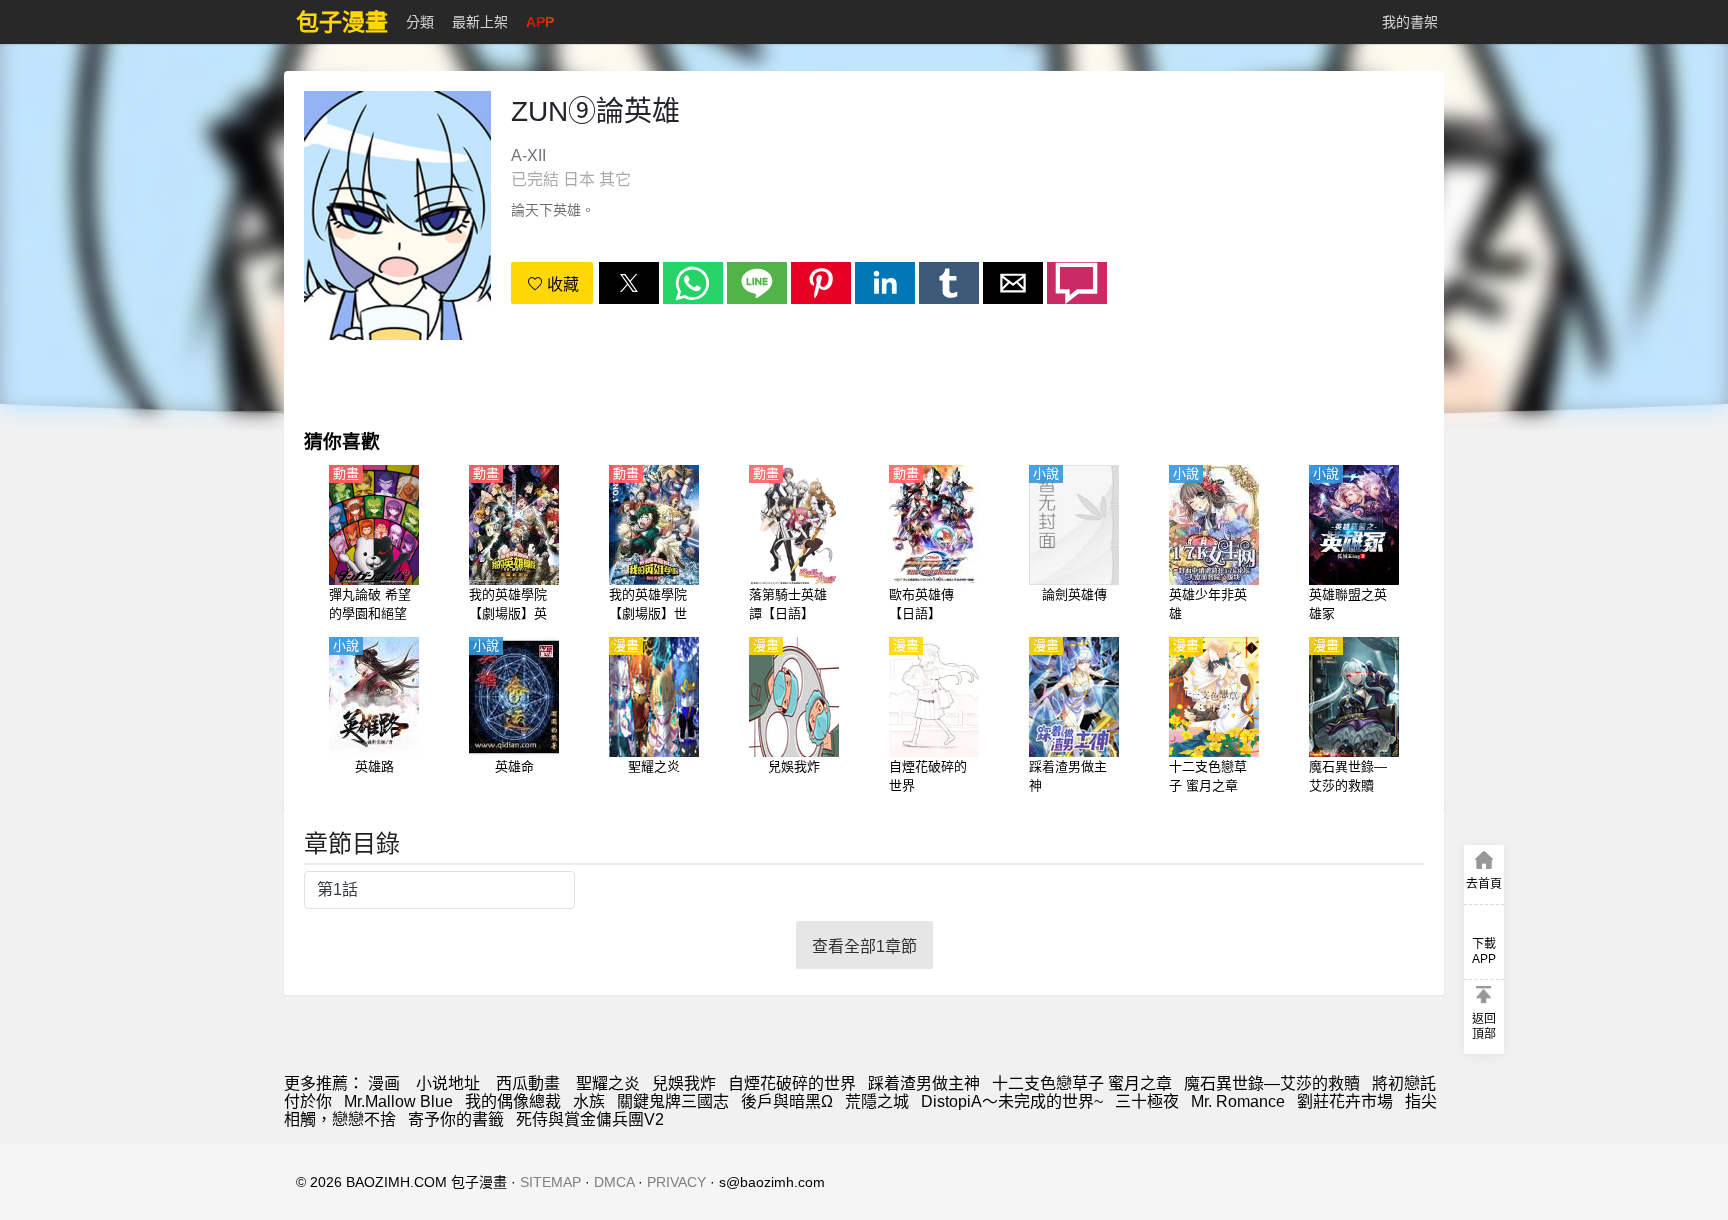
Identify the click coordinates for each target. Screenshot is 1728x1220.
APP (540, 22)
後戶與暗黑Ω (787, 1101)
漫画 (384, 1083)
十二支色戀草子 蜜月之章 (1082, 1083)
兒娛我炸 (684, 1083)
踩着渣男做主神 (924, 1083)
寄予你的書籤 (456, 1119)
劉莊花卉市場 (1345, 1101)
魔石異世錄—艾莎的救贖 (1272, 1083)
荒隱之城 (877, 1101)
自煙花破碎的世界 (792, 1083)
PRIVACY (676, 1182)
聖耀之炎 (608, 1083)
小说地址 (448, 1083)
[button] (629, 283)
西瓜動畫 (528, 1083)
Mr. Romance (1238, 1101)
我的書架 (1410, 22)
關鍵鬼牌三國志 (673, 1101)
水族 (589, 1101)
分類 (420, 22)
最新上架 (480, 22)
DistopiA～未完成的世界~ (1012, 1101)
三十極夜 (1147, 1101)
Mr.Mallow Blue (398, 1101)
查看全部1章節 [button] (864, 946)
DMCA (614, 1182)
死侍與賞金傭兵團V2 (590, 1119)
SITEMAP (550, 1182)
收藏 (561, 284)
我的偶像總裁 (513, 1101)
